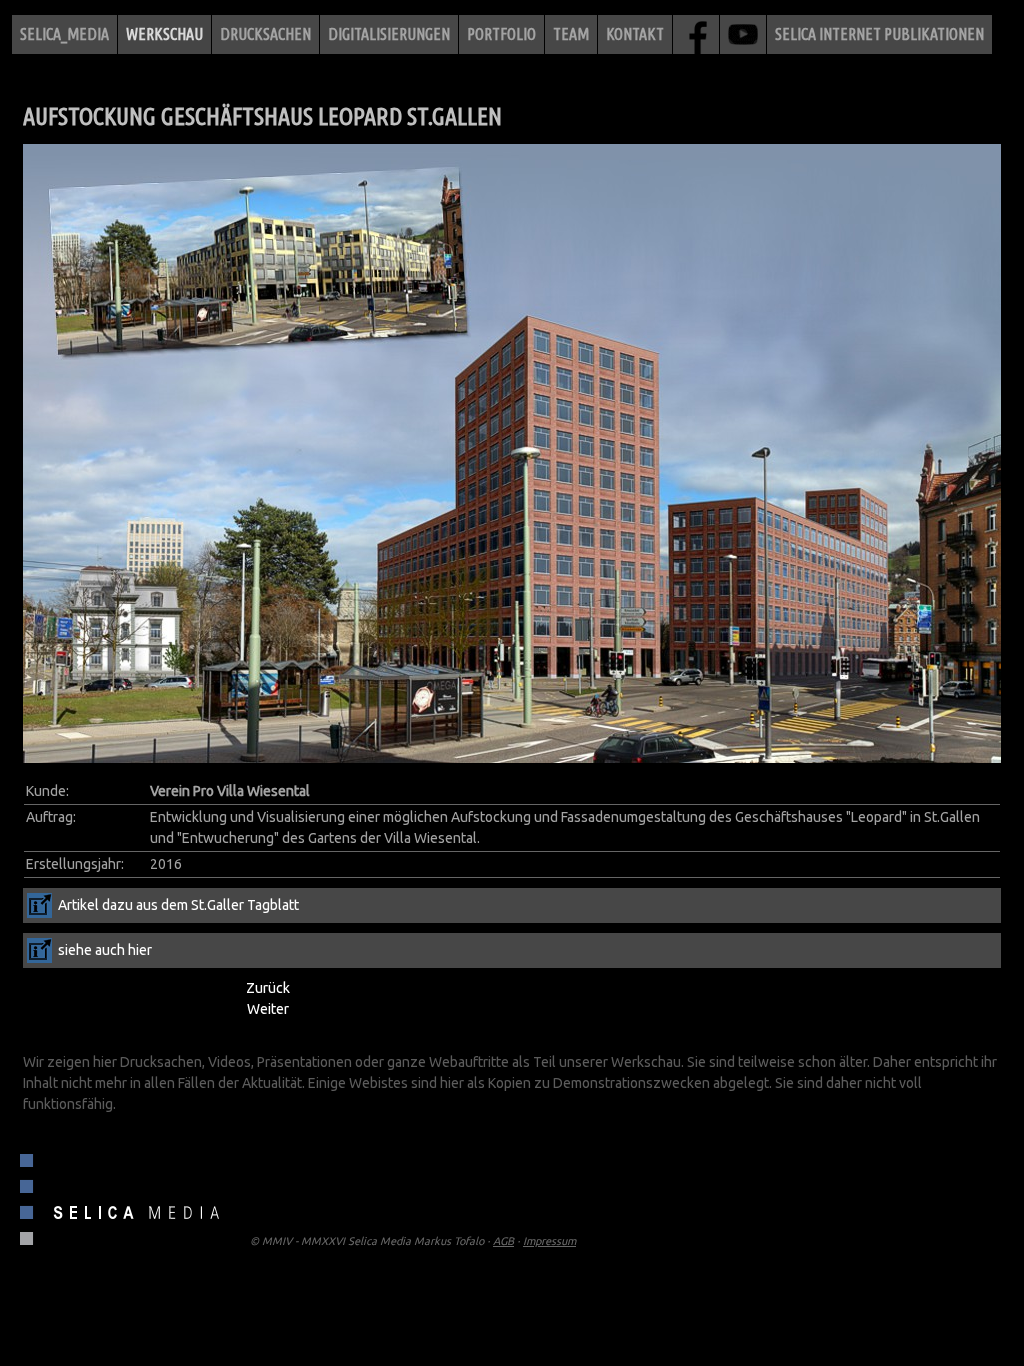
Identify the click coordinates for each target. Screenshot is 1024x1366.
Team (571, 34)
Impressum (549, 1241)
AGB (503, 1241)
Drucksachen (265, 34)
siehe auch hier (105, 950)
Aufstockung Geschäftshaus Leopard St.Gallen (262, 116)
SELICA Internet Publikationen (879, 34)
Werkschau (164, 34)
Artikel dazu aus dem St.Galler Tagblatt (178, 905)
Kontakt (635, 34)
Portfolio (501, 34)
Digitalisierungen (389, 34)
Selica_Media (64, 34)
